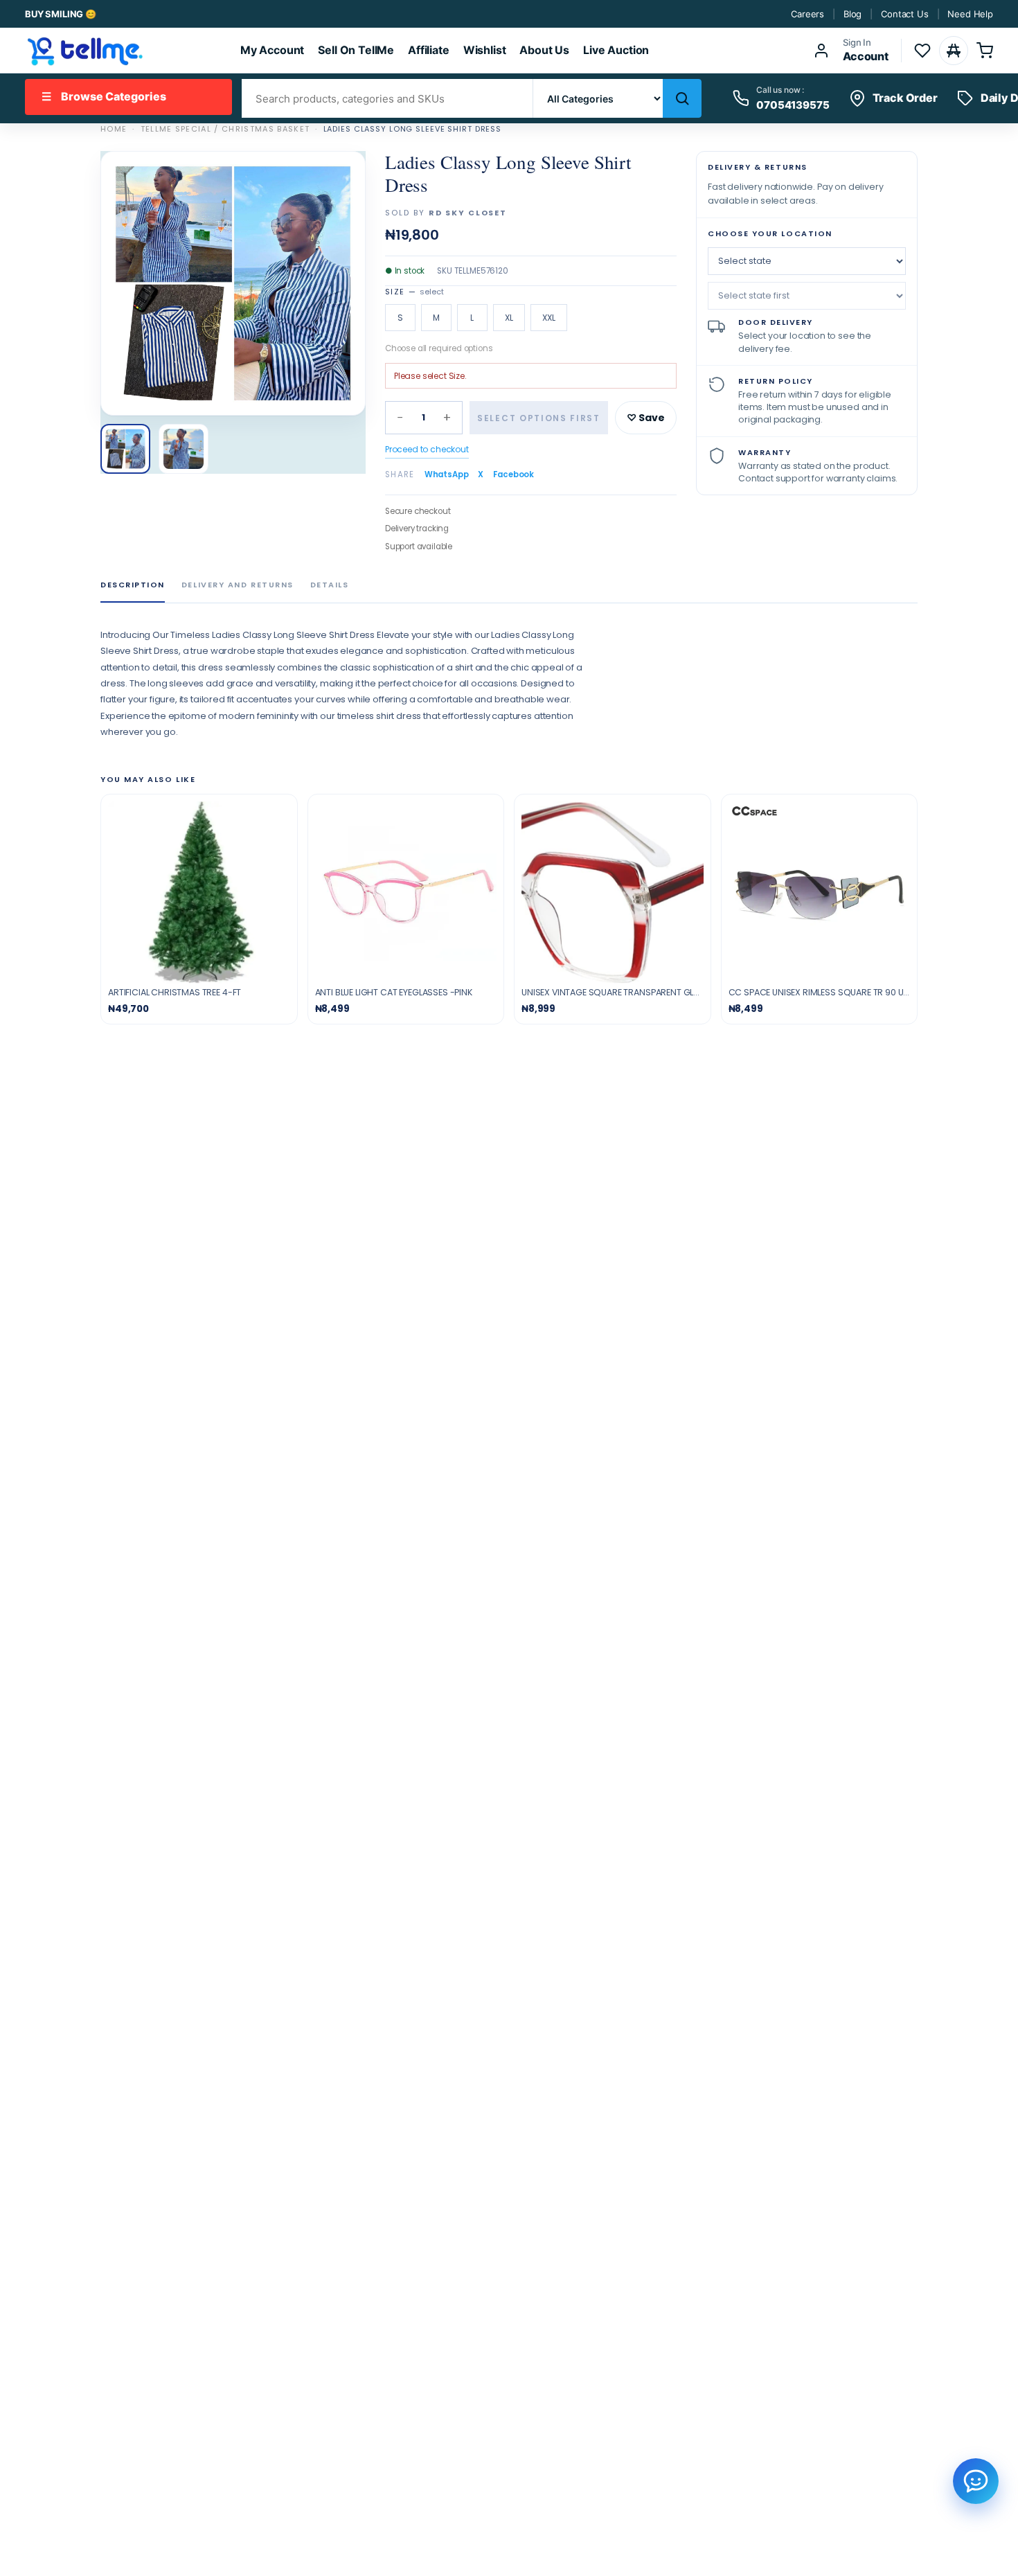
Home (114, 129)
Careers (807, 14)
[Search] (682, 98)
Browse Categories (104, 96)
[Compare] (954, 51)
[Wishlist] (922, 51)
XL (509, 318)
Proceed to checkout (427, 449)
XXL (549, 318)
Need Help (970, 14)
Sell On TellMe (356, 50)
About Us (544, 50)
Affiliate (429, 50)
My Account (272, 50)
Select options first (539, 418)
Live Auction (616, 50)
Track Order (905, 98)
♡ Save (646, 418)
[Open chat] (976, 2481)
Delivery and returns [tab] (238, 585)
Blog (852, 14)
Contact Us (904, 14)
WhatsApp (447, 474)
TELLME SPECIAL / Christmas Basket (225, 129)
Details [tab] (330, 585)
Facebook (514, 474)
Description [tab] (133, 585)
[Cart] (985, 51)
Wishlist (485, 50)
